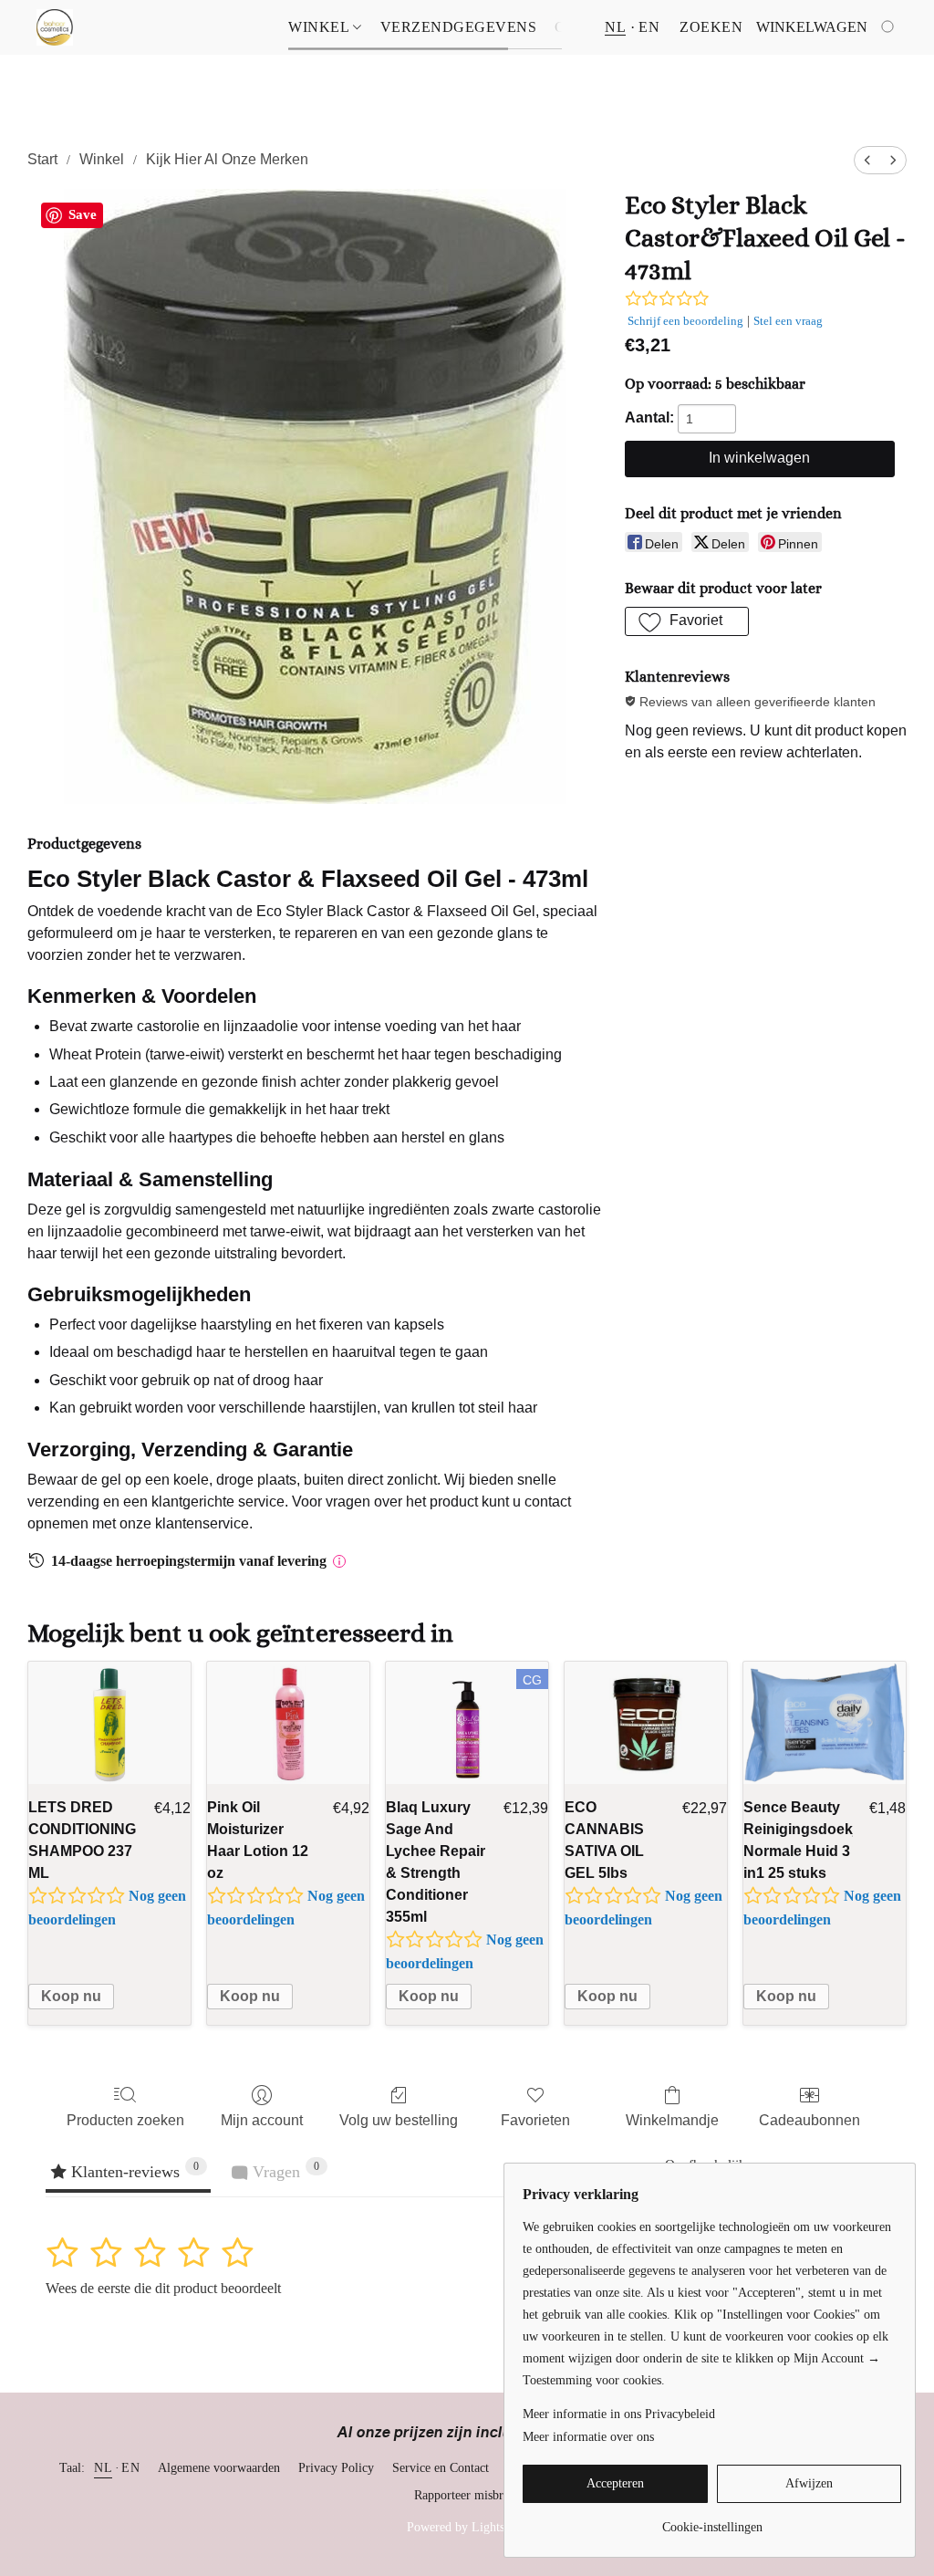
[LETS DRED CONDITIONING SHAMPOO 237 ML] (109, 1723)
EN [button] (649, 27)
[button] (55, 27)
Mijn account (262, 2120)
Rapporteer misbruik (467, 2495)
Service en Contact (441, 2468)
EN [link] (130, 2468)
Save (83, 214)
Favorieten (535, 2120)
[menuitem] (867, 160)
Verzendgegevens (459, 27)
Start (42, 159)
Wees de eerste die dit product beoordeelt (163, 2288)
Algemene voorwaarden (219, 2468)
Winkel (321, 27)
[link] (712, 2521)
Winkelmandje (672, 2120)
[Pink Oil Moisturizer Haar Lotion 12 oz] (288, 1723)
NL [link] (103, 2468)
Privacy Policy (336, 2468)
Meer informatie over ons (588, 2437)
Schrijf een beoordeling (685, 321)
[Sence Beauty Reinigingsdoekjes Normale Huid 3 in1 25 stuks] (825, 1723)
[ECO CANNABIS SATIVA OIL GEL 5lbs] (646, 1723)
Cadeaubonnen (809, 2120)
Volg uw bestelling (399, 2120)
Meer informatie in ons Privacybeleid (619, 2414)
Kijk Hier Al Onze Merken (227, 159)
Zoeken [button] (711, 27)
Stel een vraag (788, 321)
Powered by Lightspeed (467, 2527)
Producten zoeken (125, 2120)
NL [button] (615, 27)
